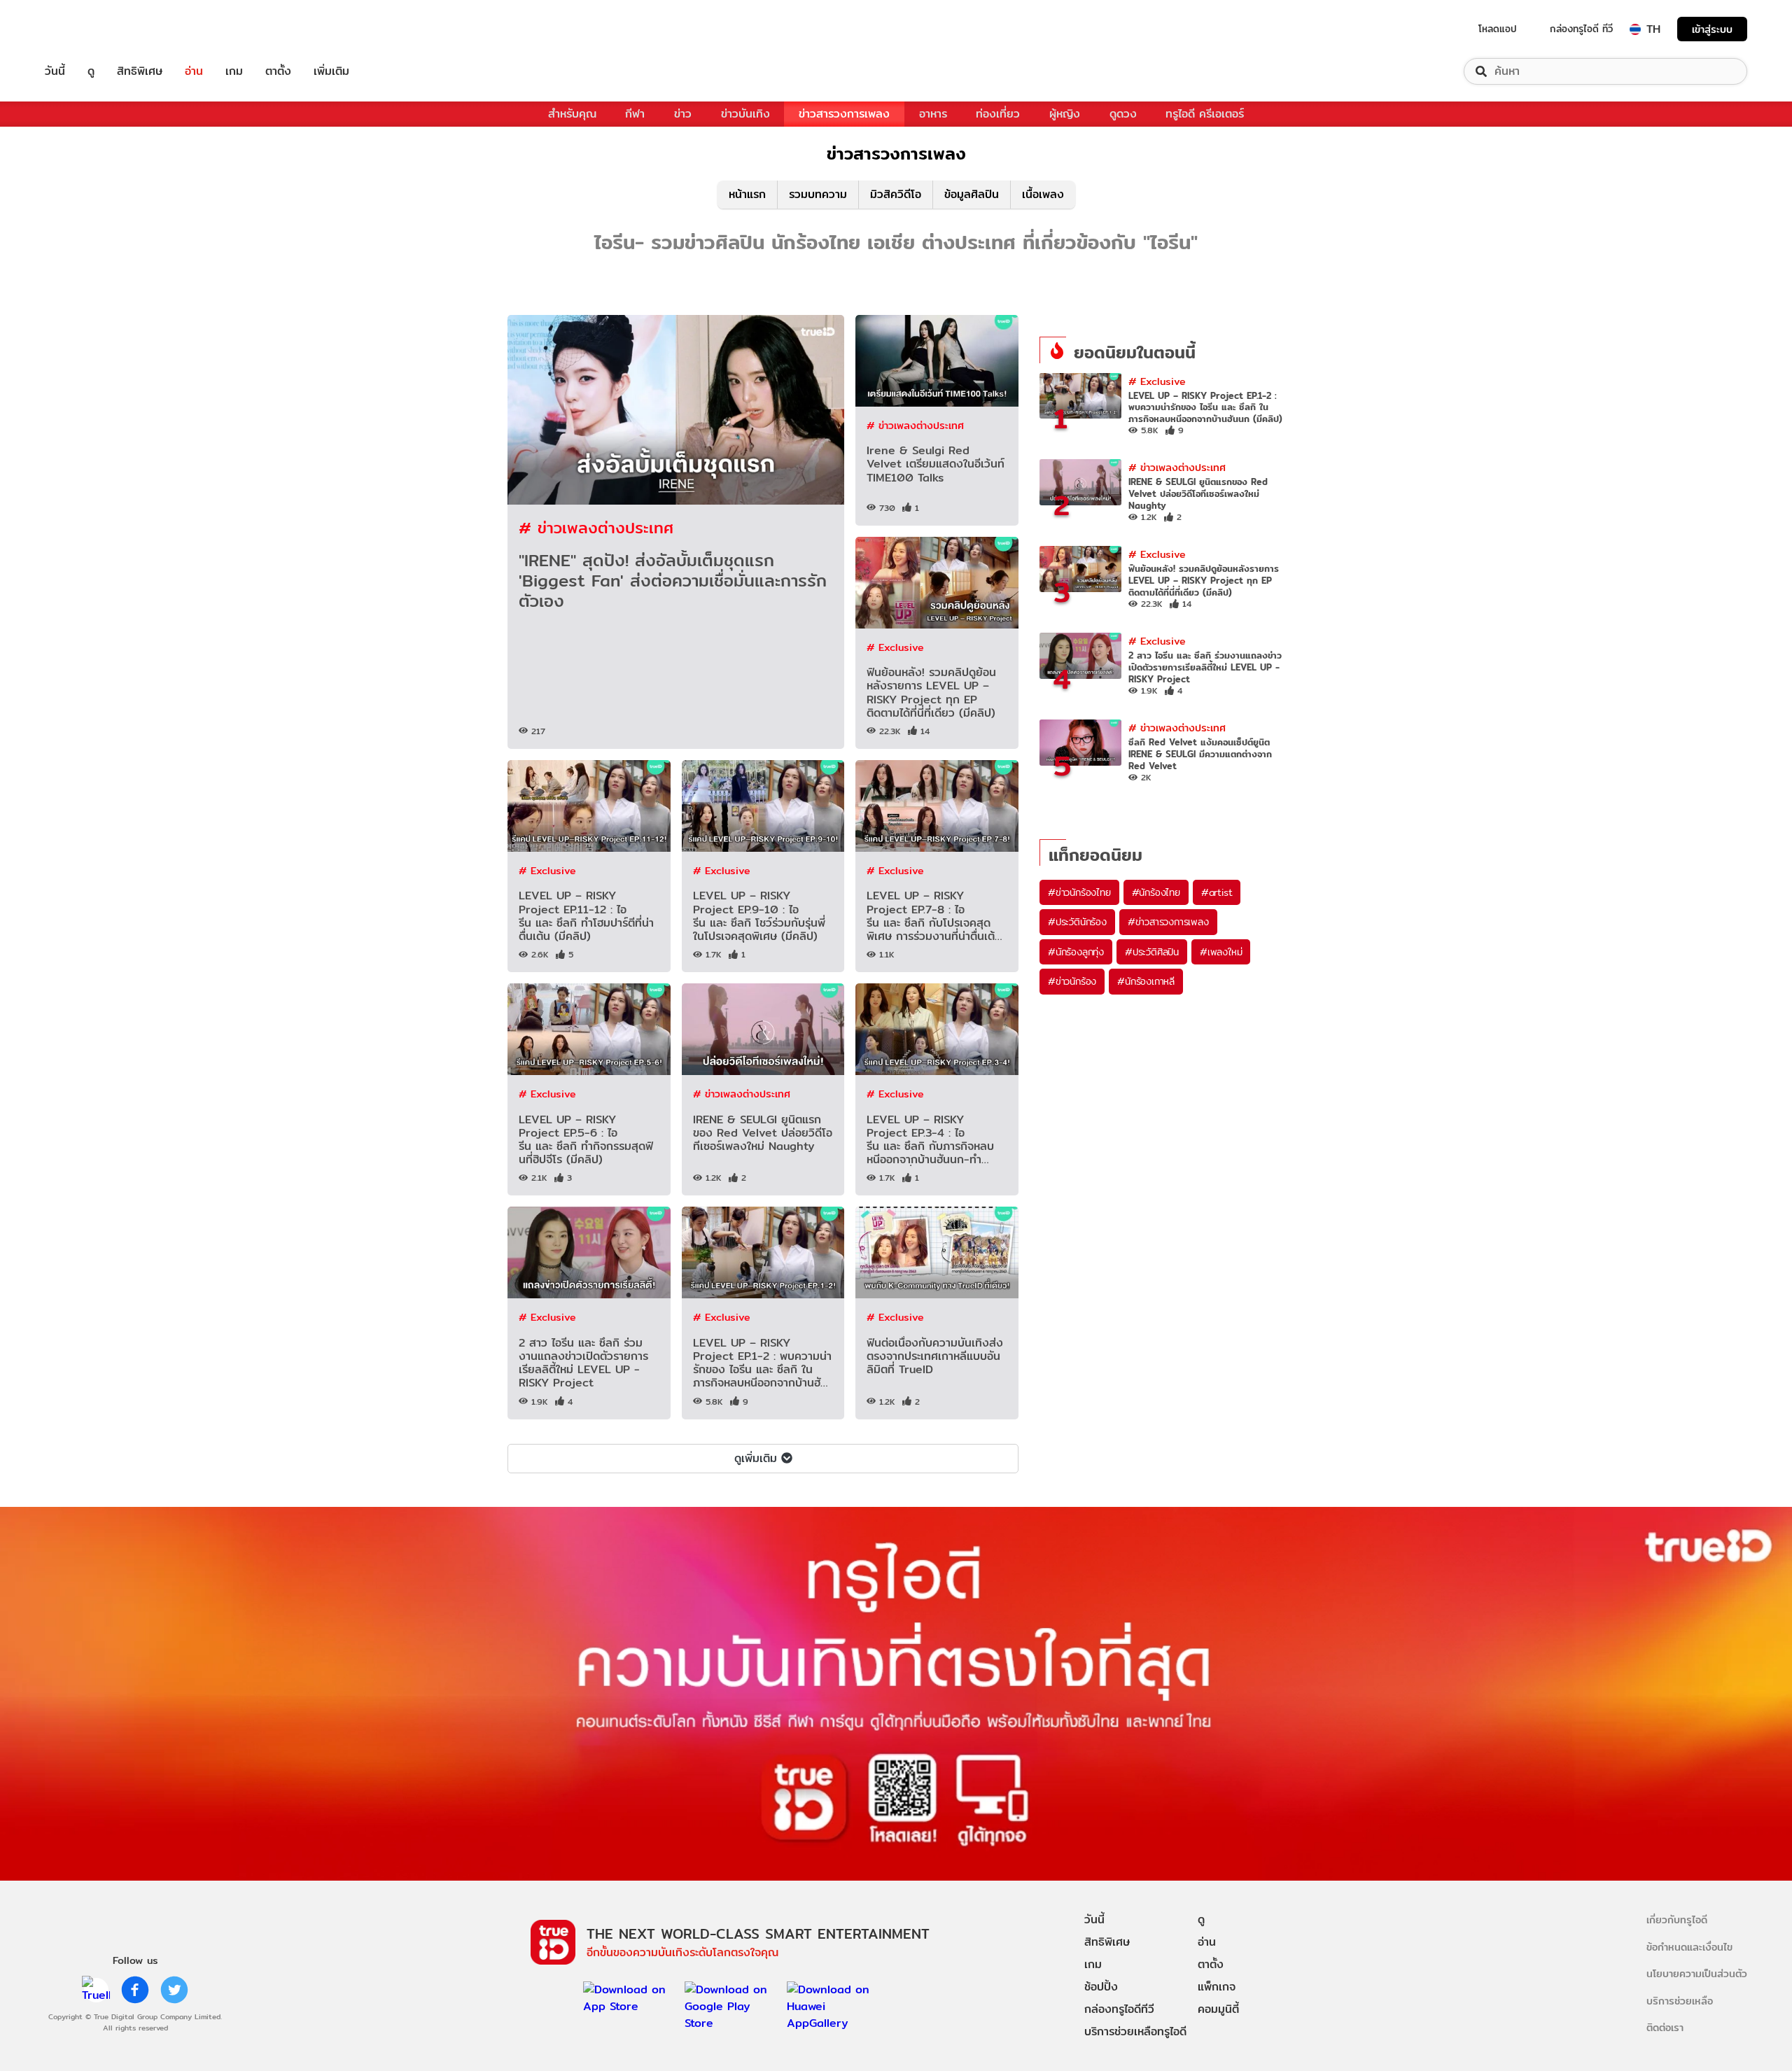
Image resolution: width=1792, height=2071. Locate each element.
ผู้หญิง (1065, 114)
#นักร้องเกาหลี (1146, 981)
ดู (91, 71)
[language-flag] (1635, 29)
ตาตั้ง (278, 71)
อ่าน (194, 71)
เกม (234, 71)
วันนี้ (55, 71)
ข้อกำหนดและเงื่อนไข (1689, 1947)
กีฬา (635, 114)
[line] (96, 1990)
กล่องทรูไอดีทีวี (1119, 2009)
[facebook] (135, 1990)
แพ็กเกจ (1217, 1987)
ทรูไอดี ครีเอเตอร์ (1205, 114)
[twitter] (174, 1990)
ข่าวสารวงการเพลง (844, 114)
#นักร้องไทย (1156, 892)
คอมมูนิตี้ (1218, 2009)
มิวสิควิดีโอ (896, 194)
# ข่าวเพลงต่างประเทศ (596, 527)
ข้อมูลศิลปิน (972, 194)
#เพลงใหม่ (1221, 952)
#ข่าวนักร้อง (1072, 981)
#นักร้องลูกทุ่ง (1076, 952)
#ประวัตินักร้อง (1077, 922)
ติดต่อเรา (1665, 2027)
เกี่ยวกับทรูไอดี (1677, 1919)
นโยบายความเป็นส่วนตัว (1697, 1973)
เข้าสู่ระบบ (1712, 29)
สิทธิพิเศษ (140, 71)
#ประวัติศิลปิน (1152, 952)
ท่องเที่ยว (998, 114)
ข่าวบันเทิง (745, 114)
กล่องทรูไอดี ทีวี (1581, 29)
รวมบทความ (818, 194)
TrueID (87, 29)
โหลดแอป (1498, 29)
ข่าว (683, 114)
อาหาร (933, 114)
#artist (1217, 892)
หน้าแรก (747, 194)
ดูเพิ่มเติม (756, 1458)
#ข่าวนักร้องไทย (1079, 892)
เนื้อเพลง (1043, 194)
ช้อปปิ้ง (1101, 1987)
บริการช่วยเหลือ (1680, 2001)
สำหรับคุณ (572, 114)
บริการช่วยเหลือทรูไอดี (1135, 2031)
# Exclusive (895, 647)
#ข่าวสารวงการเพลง (1168, 922)
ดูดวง (1123, 114)
